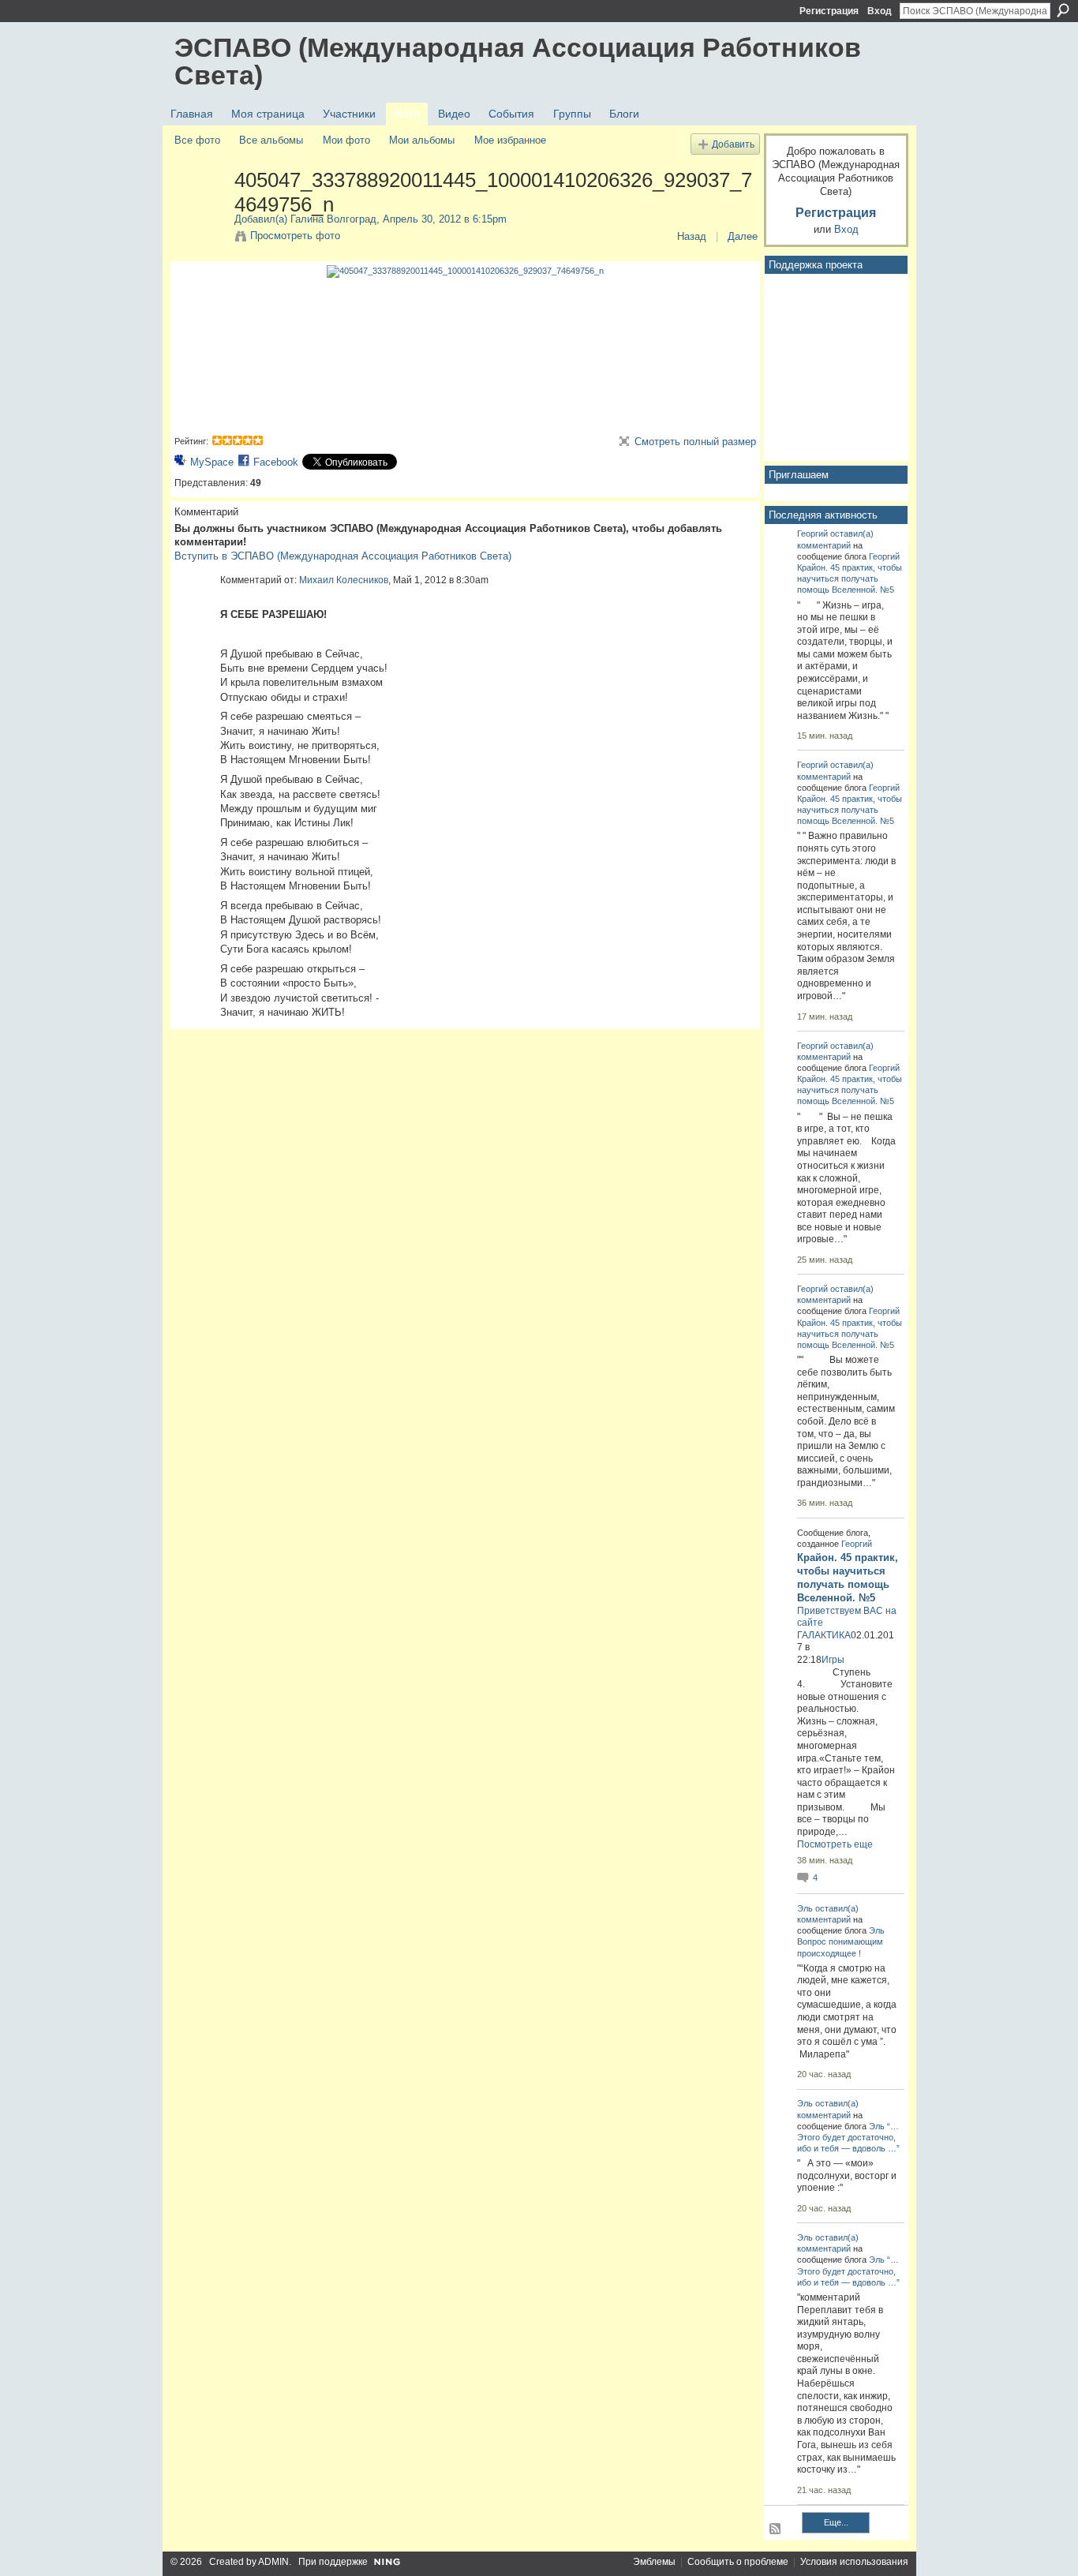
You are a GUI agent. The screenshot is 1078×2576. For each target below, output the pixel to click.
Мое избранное (510, 140)
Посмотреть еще (835, 1844)
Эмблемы (654, 2562)
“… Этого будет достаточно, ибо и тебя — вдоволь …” (848, 2137)
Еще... (836, 2522)
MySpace (212, 462)
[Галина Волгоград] (200, 213)
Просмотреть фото (295, 236)
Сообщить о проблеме (738, 2562)
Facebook (276, 462)
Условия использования (854, 2562)
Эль (805, 1908)
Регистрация (829, 11)
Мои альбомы (422, 140)
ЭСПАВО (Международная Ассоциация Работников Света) (518, 61)
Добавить (733, 144)
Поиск (1063, 10)
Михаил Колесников (344, 580)
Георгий (812, 534)
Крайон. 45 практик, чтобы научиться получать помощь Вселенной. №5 (850, 578)
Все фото (197, 140)
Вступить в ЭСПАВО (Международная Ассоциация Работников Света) (343, 556)
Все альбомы (271, 140)
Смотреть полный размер (695, 442)
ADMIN (273, 2562)
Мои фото (346, 140)
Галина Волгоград (333, 219)
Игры (833, 1660)
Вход (880, 11)
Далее (743, 236)
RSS (776, 2529)
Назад (692, 236)
